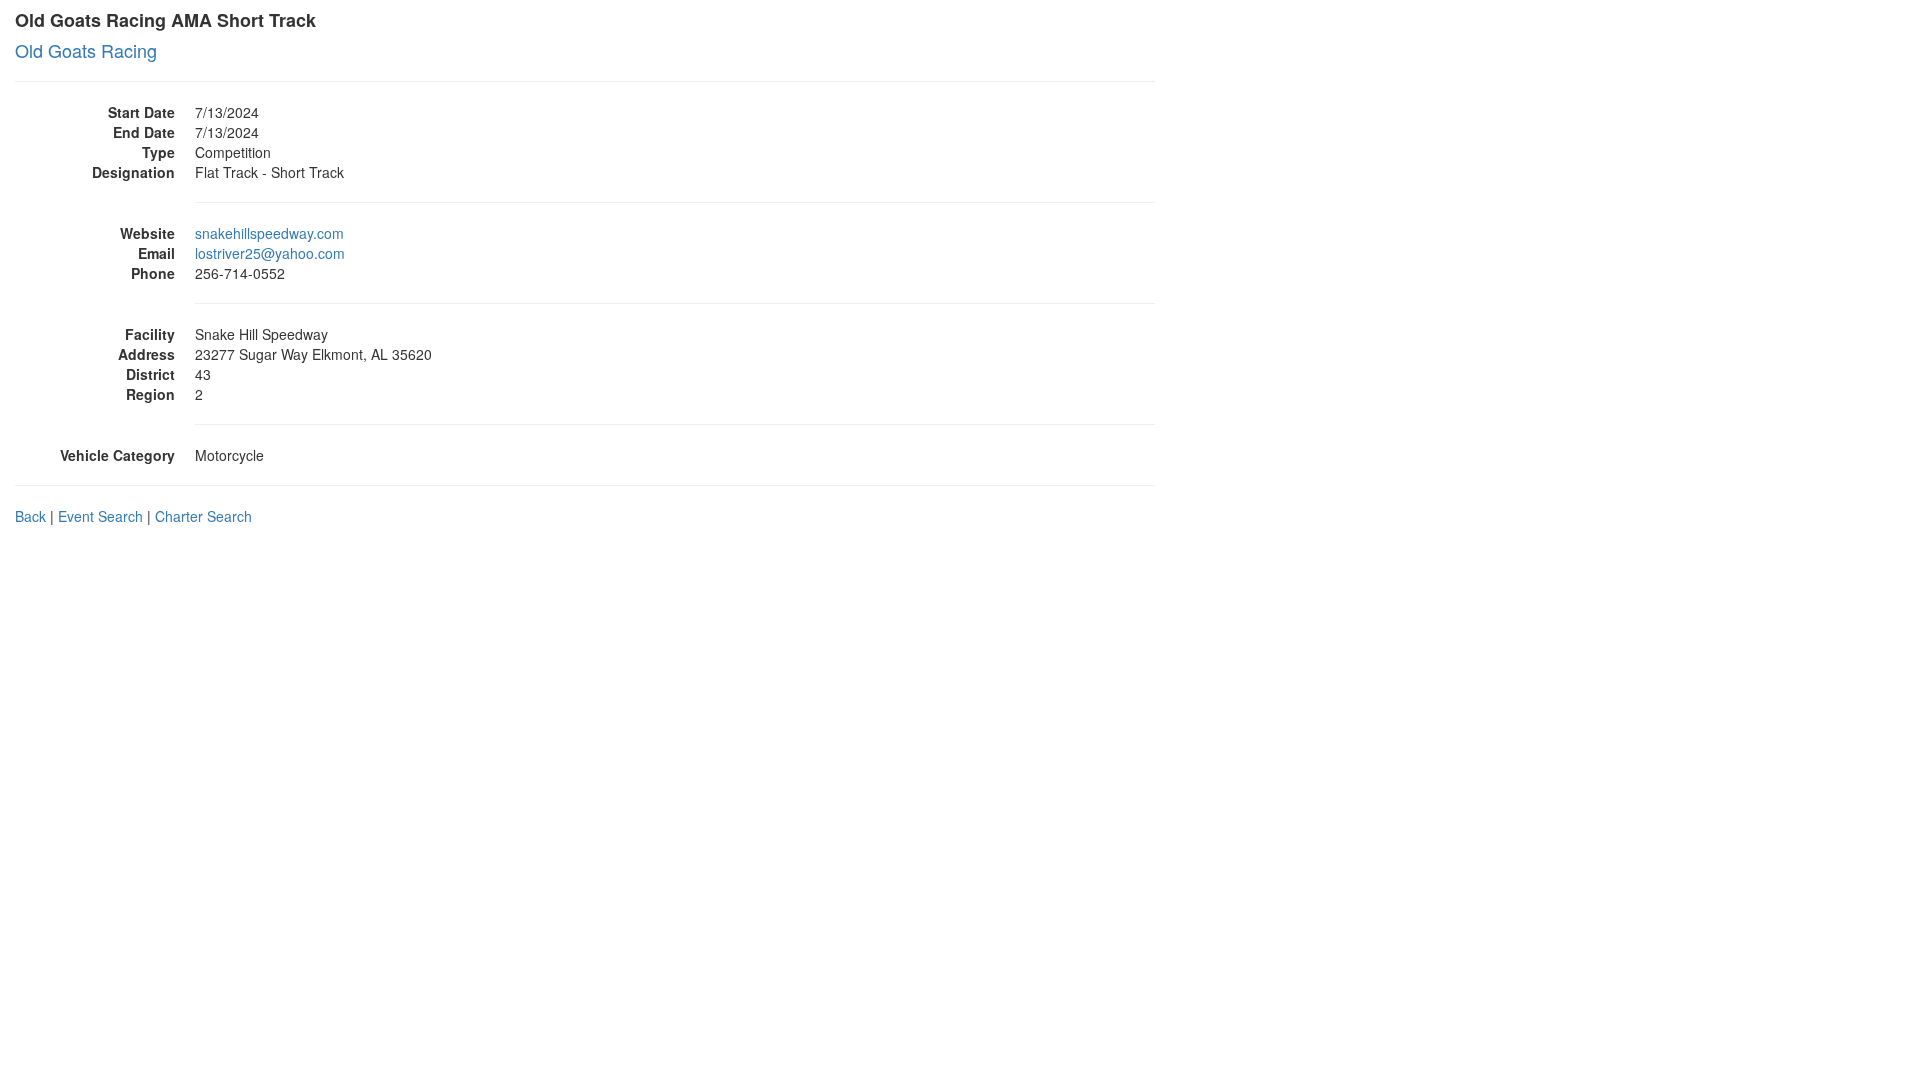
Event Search (100, 516)
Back (30, 516)
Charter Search (203, 516)
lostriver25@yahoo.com (270, 253)
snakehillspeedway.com (269, 233)
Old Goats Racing (86, 50)
